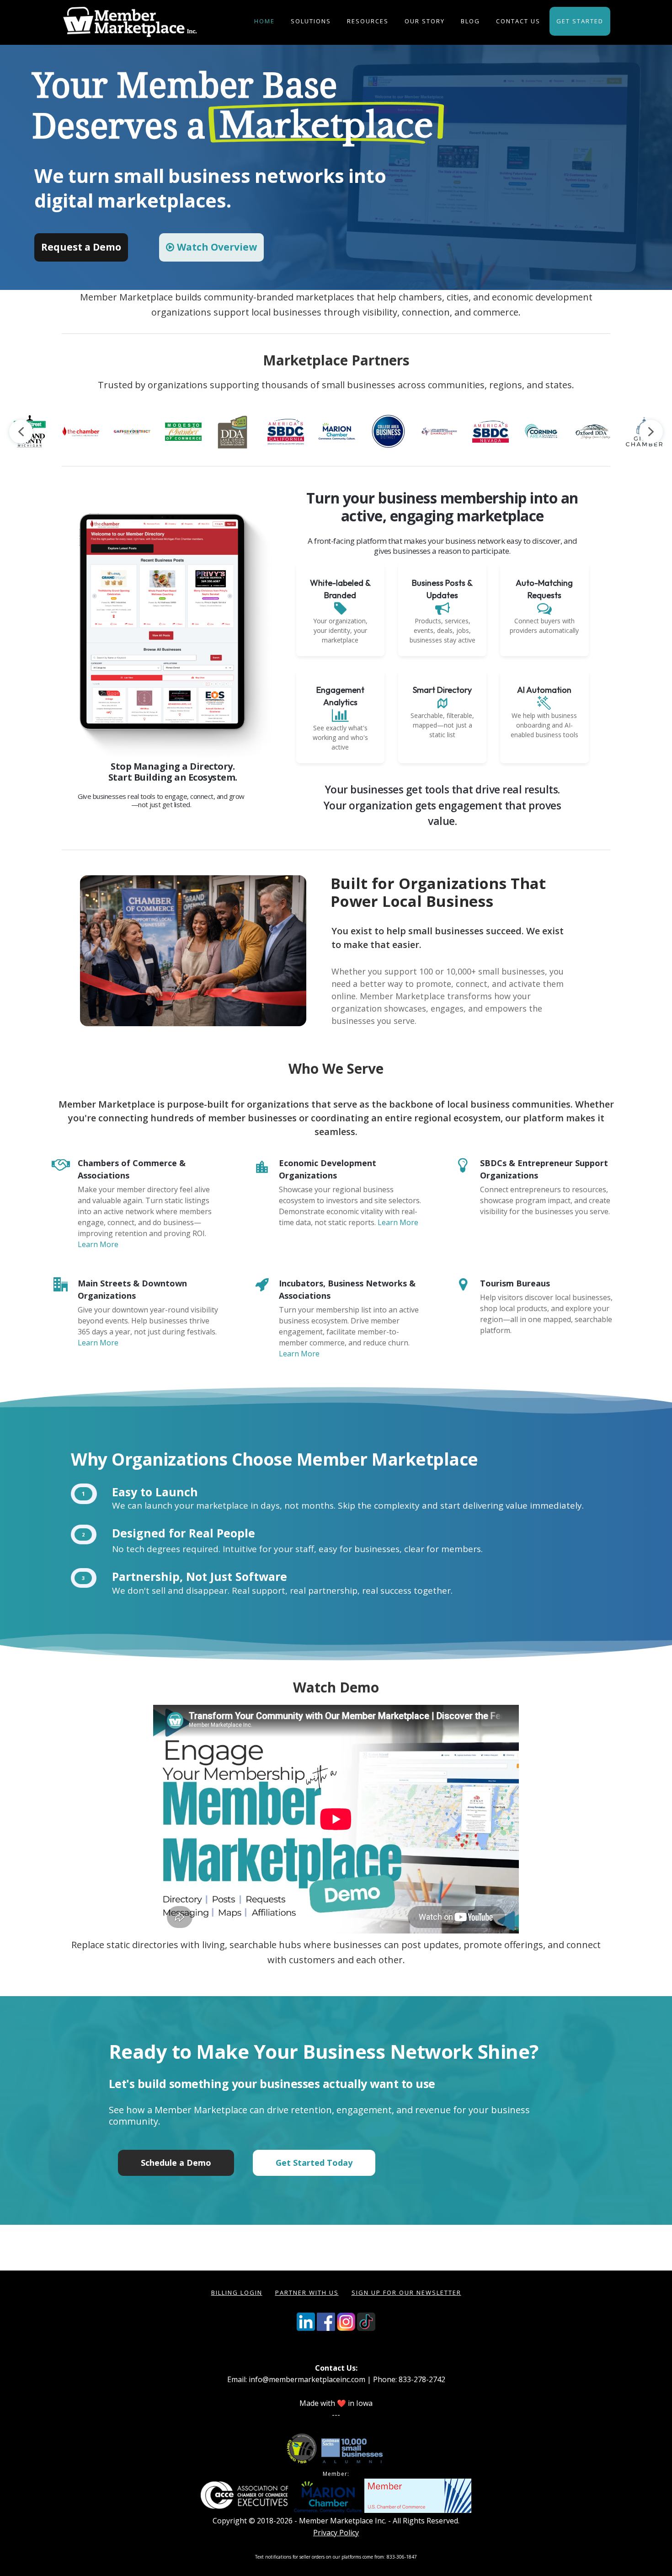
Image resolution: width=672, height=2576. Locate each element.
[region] (336, 167)
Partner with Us (307, 2292)
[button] (211, 247)
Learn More (98, 1244)
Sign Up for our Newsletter (406, 2292)
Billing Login (237, 2292)
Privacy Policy (336, 2533)
